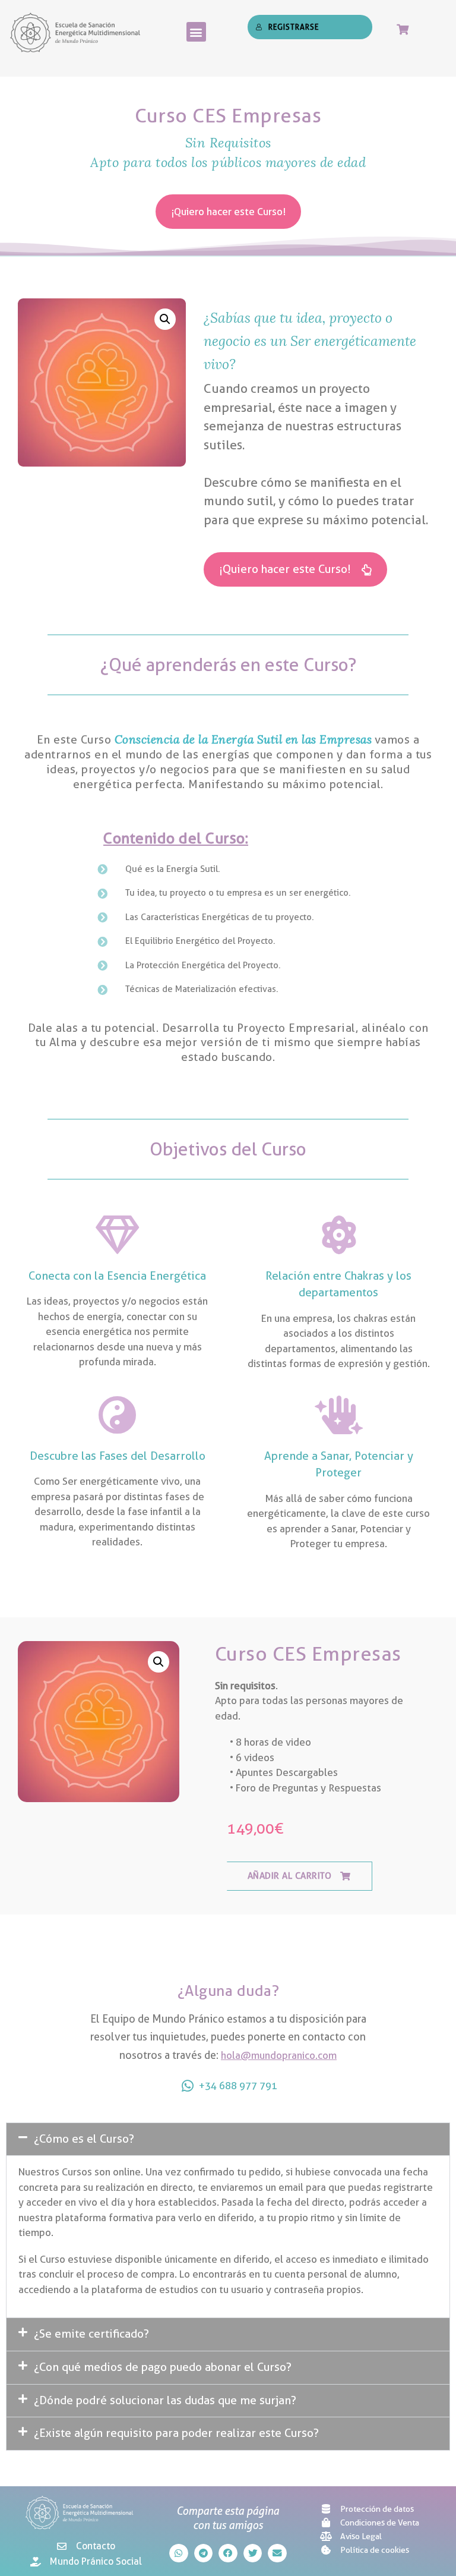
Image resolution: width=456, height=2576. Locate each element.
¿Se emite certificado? (91, 2334)
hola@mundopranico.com (279, 2055)
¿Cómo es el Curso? (84, 2139)
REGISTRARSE (294, 27)
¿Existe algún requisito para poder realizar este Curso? (176, 2433)
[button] (196, 32)
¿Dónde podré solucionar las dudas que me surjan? (165, 2400)
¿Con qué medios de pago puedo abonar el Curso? (163, 2367)
